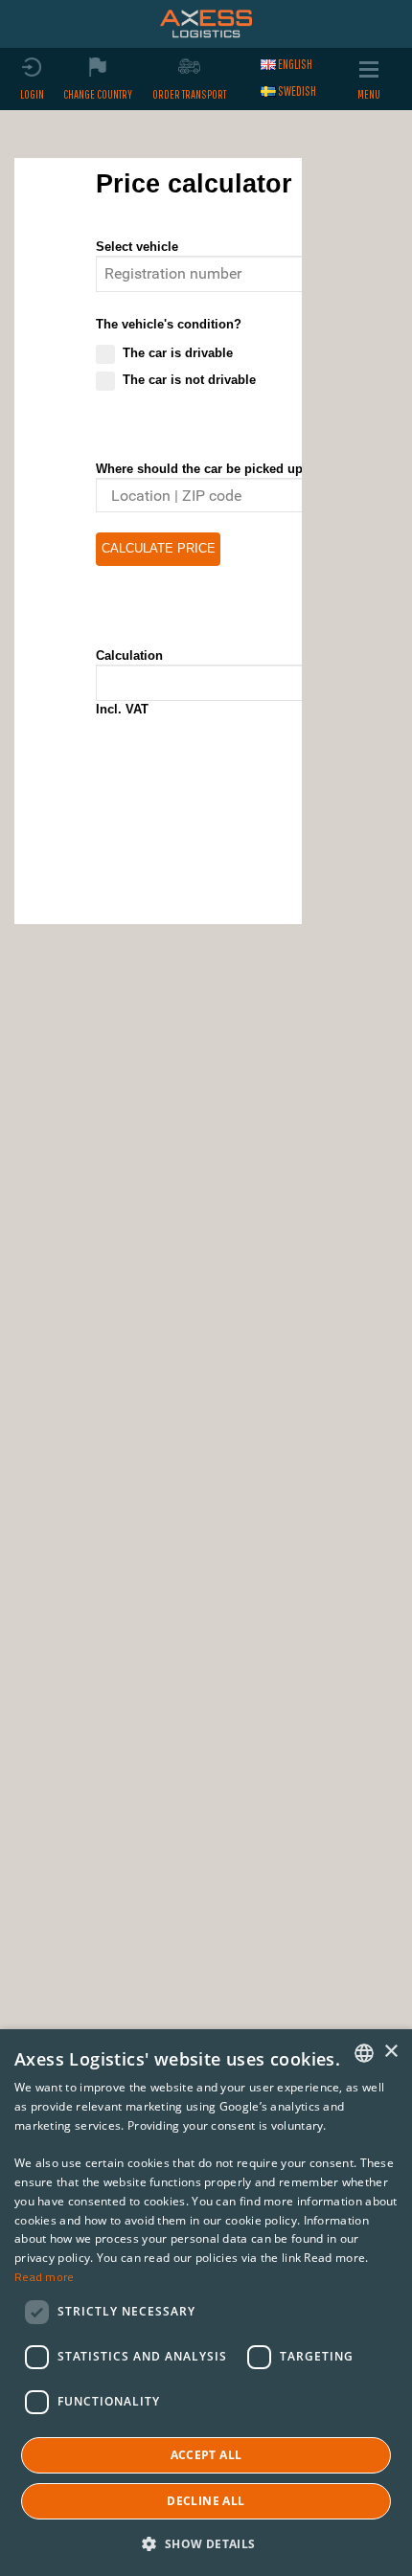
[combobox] (364, 2053)
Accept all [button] (206, 2455)
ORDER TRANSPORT (189, 94)
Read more (45, 2277)
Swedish (297, 91)
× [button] (390, 2052)
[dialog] (206, 2303)
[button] (206, 2543)
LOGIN (32, 94)
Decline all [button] (206, 2501)
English (295, 64)
